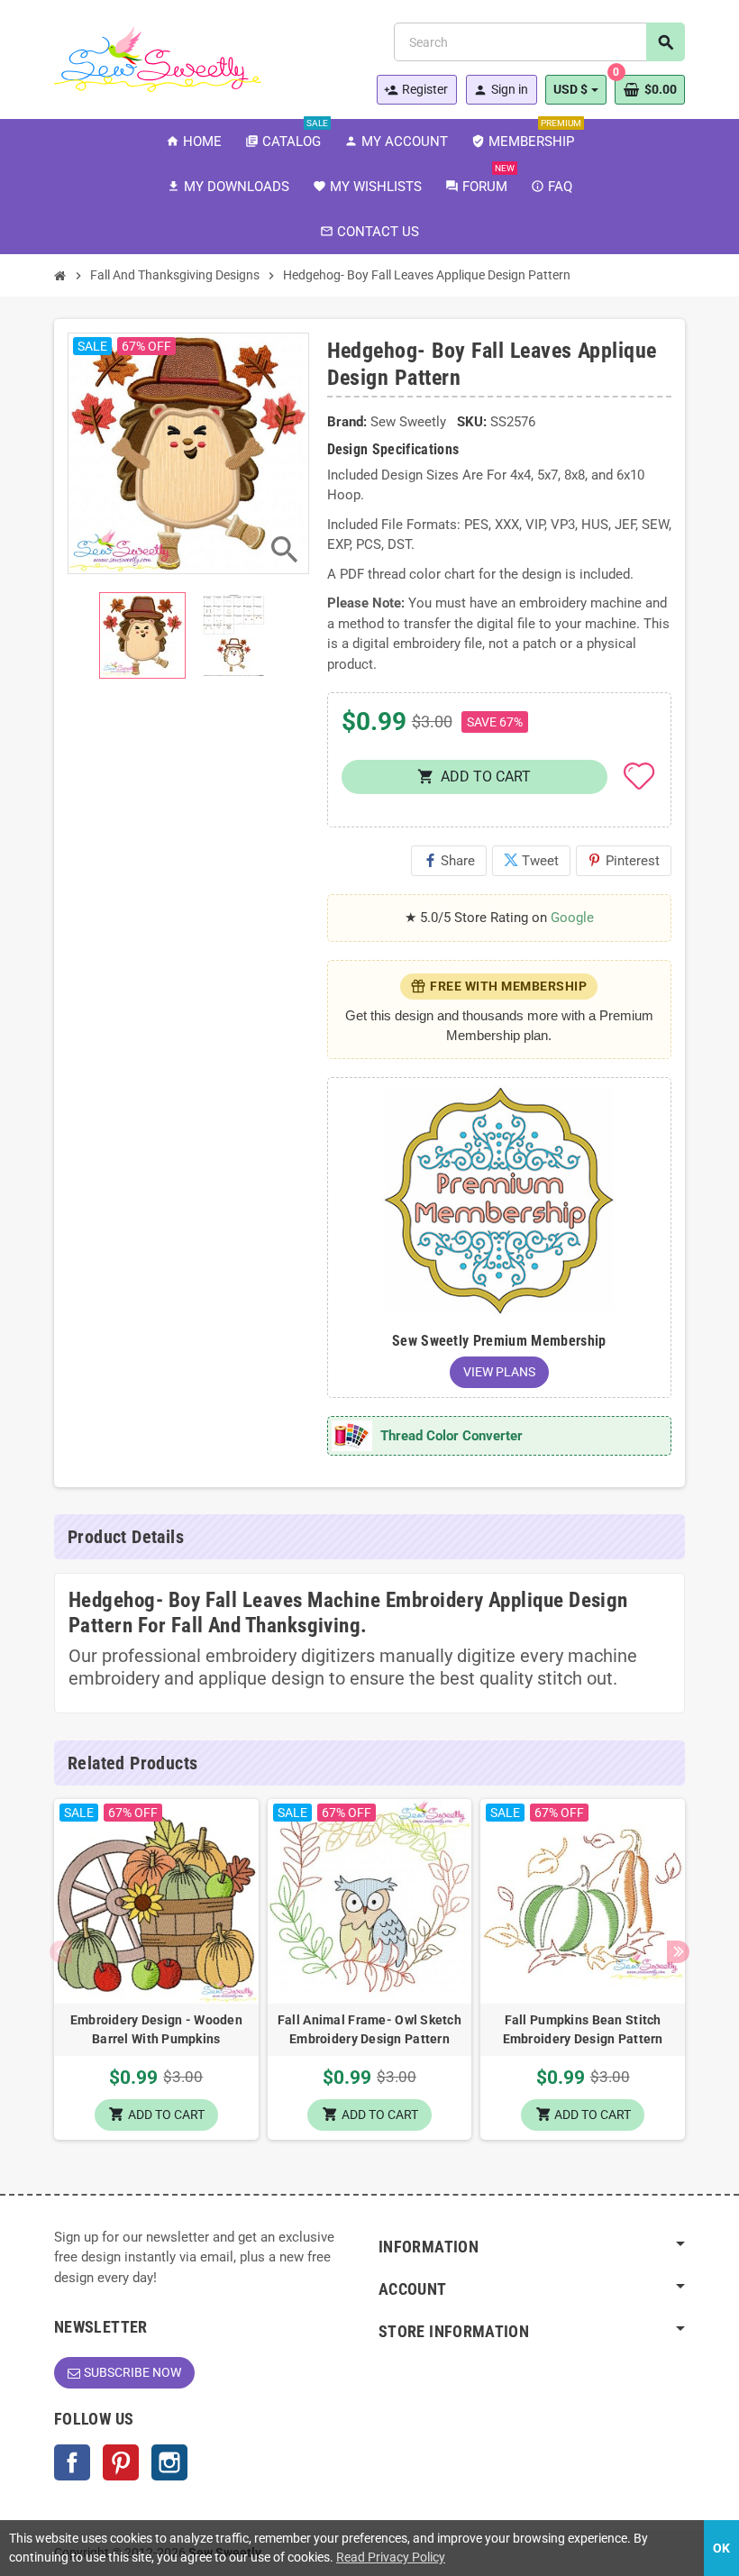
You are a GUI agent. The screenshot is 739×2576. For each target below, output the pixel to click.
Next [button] (678, 1952)
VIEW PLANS (499, 1372)
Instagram (169, 2462)
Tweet (531, 861)
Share (449, 861)
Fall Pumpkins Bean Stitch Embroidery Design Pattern (583, 2029)
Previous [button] (61, 1952)
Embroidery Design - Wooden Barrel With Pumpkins (156, 2029)
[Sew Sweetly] (158, 58)
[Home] (60, 276)
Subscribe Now (132, 2372)
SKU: (472, 422)
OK (721, 2548)
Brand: (347, 422)
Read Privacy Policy (391, 2557)
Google (572, 918)
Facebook (72, 2462)
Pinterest (624, 861)
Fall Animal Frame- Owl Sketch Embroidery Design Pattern (369, 2029)
